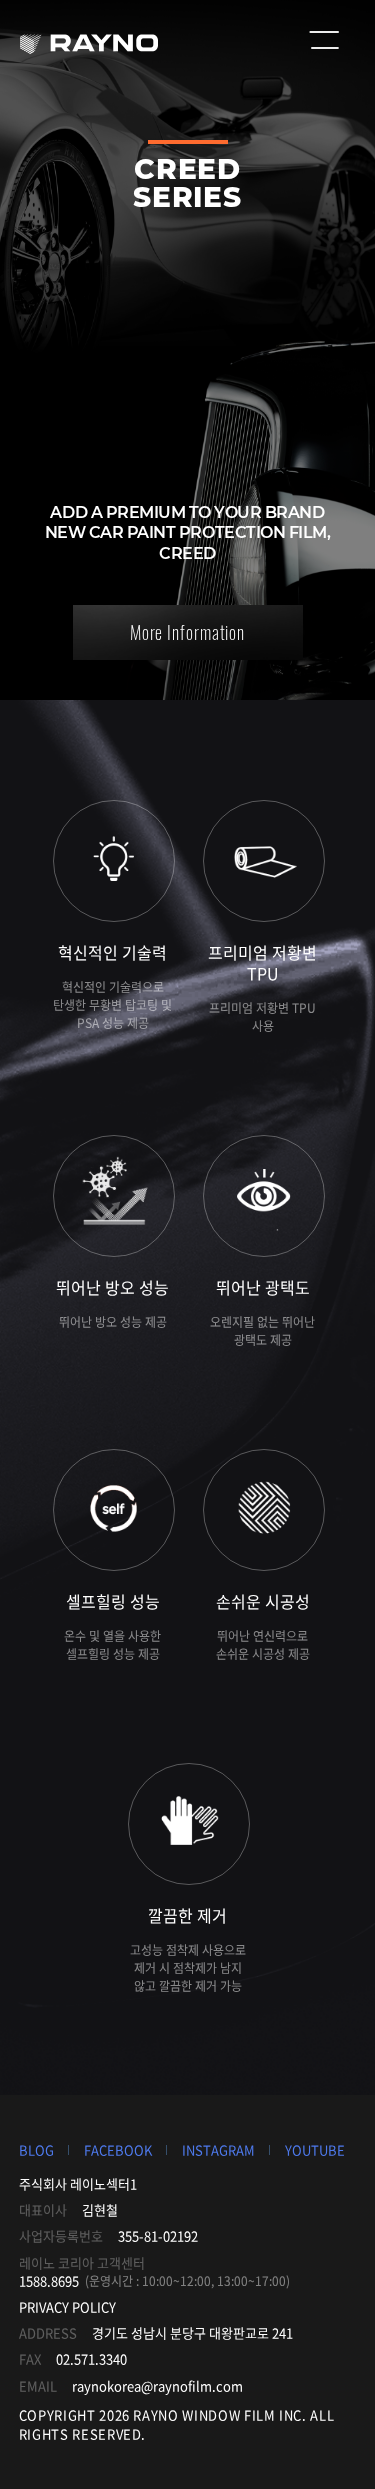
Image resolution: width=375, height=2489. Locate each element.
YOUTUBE (315, 2149)
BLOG (36, 2149)
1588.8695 (49, 2280)
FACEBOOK (118, 2149)
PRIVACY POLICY (67, 2306)
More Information (187, 632)
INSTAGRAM (218, 2149)
